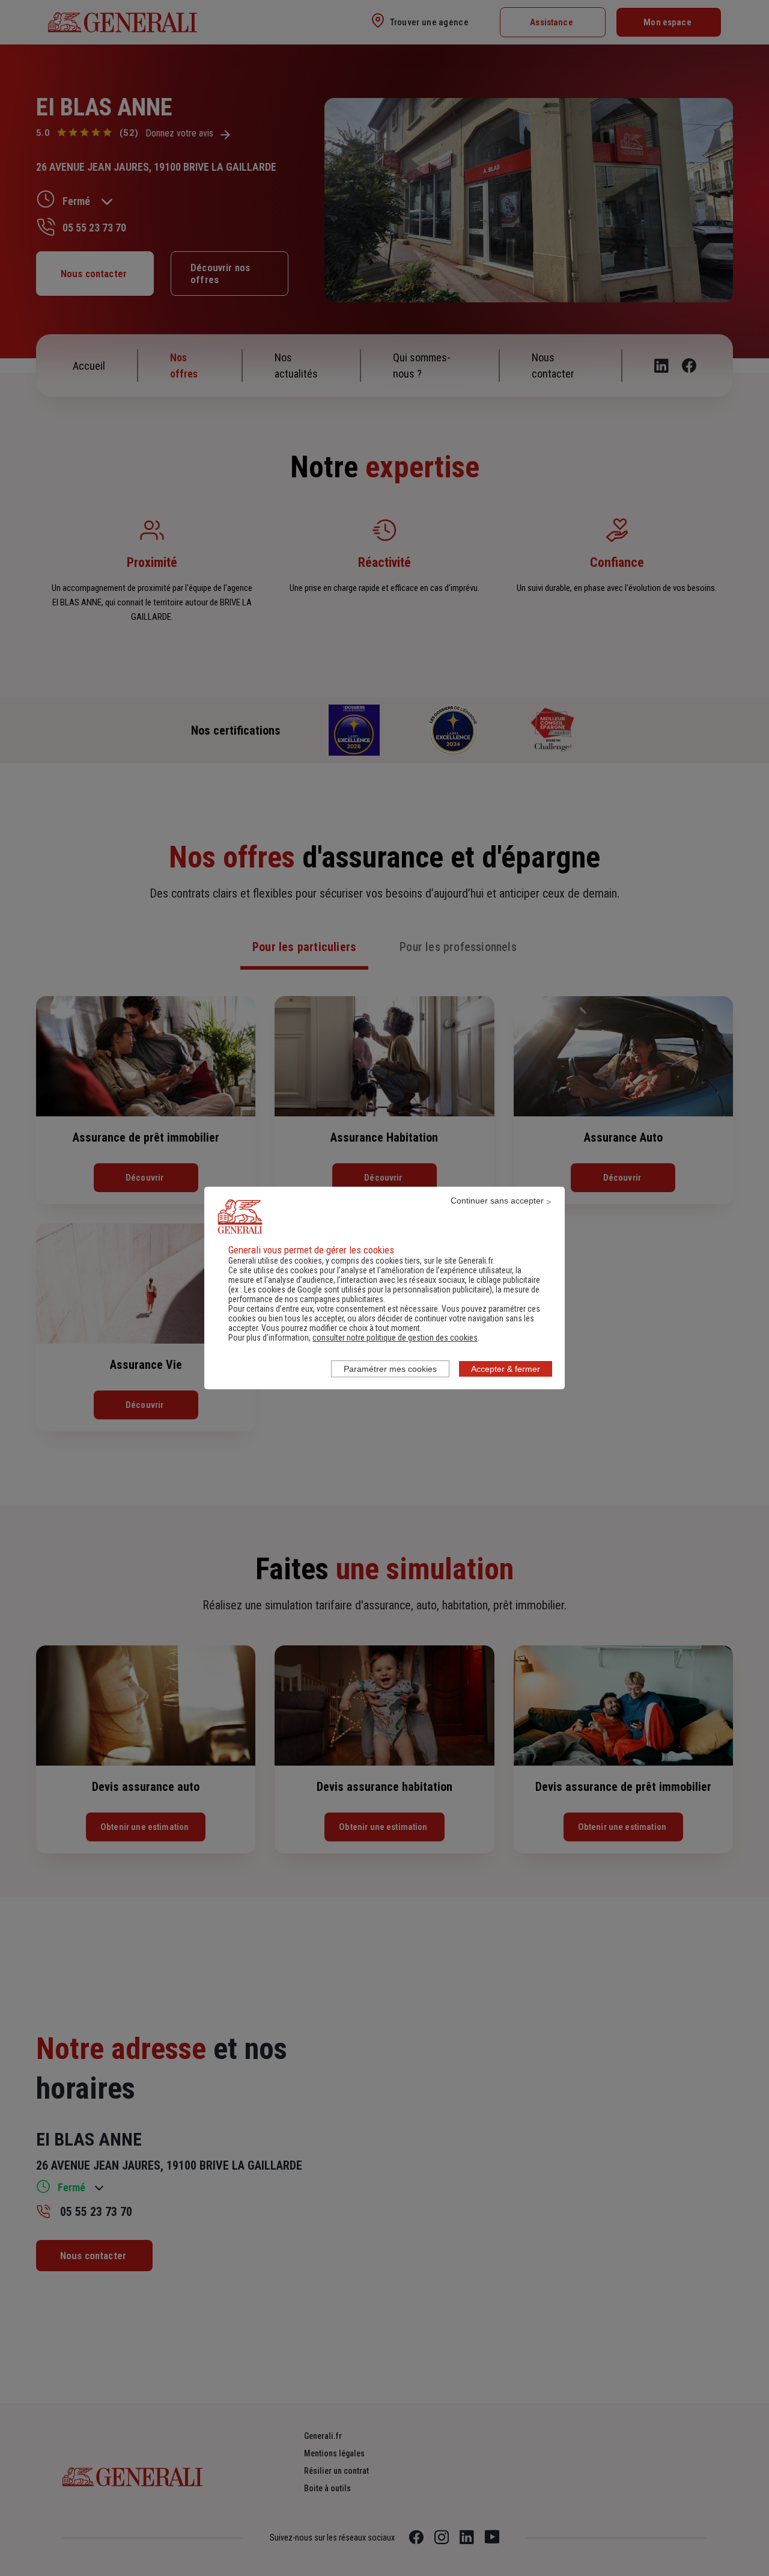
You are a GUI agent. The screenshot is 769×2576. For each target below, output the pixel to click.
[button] (395, 1338)
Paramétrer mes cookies (390, 1369)
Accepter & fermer (506, 1369)
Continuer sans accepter (497, 1201)
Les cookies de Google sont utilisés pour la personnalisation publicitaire (367, 1290)
